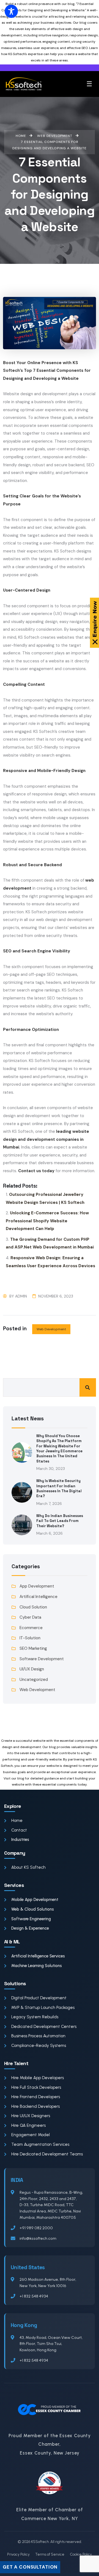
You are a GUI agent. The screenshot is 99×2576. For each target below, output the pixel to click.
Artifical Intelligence (38, 1597)
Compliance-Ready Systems (39, 2046)
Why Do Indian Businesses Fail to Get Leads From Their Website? (60, 1521)
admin (21, 1296)
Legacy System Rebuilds (35, 2017)
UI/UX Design (32, 1669)
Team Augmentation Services (40, 2144)
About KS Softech (28, 1867)
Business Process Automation (38, 2036)
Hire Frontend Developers (36, 2097)
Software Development (42, 1659)
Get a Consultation (30, 2567)
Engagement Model (31, 2135)
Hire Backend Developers (35, 2106)
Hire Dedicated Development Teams (47, 2154)
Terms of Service (50, 2554)
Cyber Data (30, 1617)
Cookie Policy (81, 2554)
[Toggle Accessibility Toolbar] (11, 11)
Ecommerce (31, 1628)
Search (88, 1387)
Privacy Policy (18, 2554)
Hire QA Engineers (28, 2125)
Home (17, 1821)
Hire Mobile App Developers (38, 2078)
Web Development (51, 1329)
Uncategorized (34, 1680)
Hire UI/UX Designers (31, 2116)
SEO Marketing (33, 1648)
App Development (37, 1586)
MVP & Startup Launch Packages (43, 2008)
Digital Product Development (39, 1998)
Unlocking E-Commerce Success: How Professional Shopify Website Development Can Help (47, 1221)
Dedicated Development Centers (44, 2027)
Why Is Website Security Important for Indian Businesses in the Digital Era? (59, 1488)
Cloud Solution (33, 1607)
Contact (19, 1830)
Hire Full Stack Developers (36, 2087)
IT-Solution (30, 1638)
